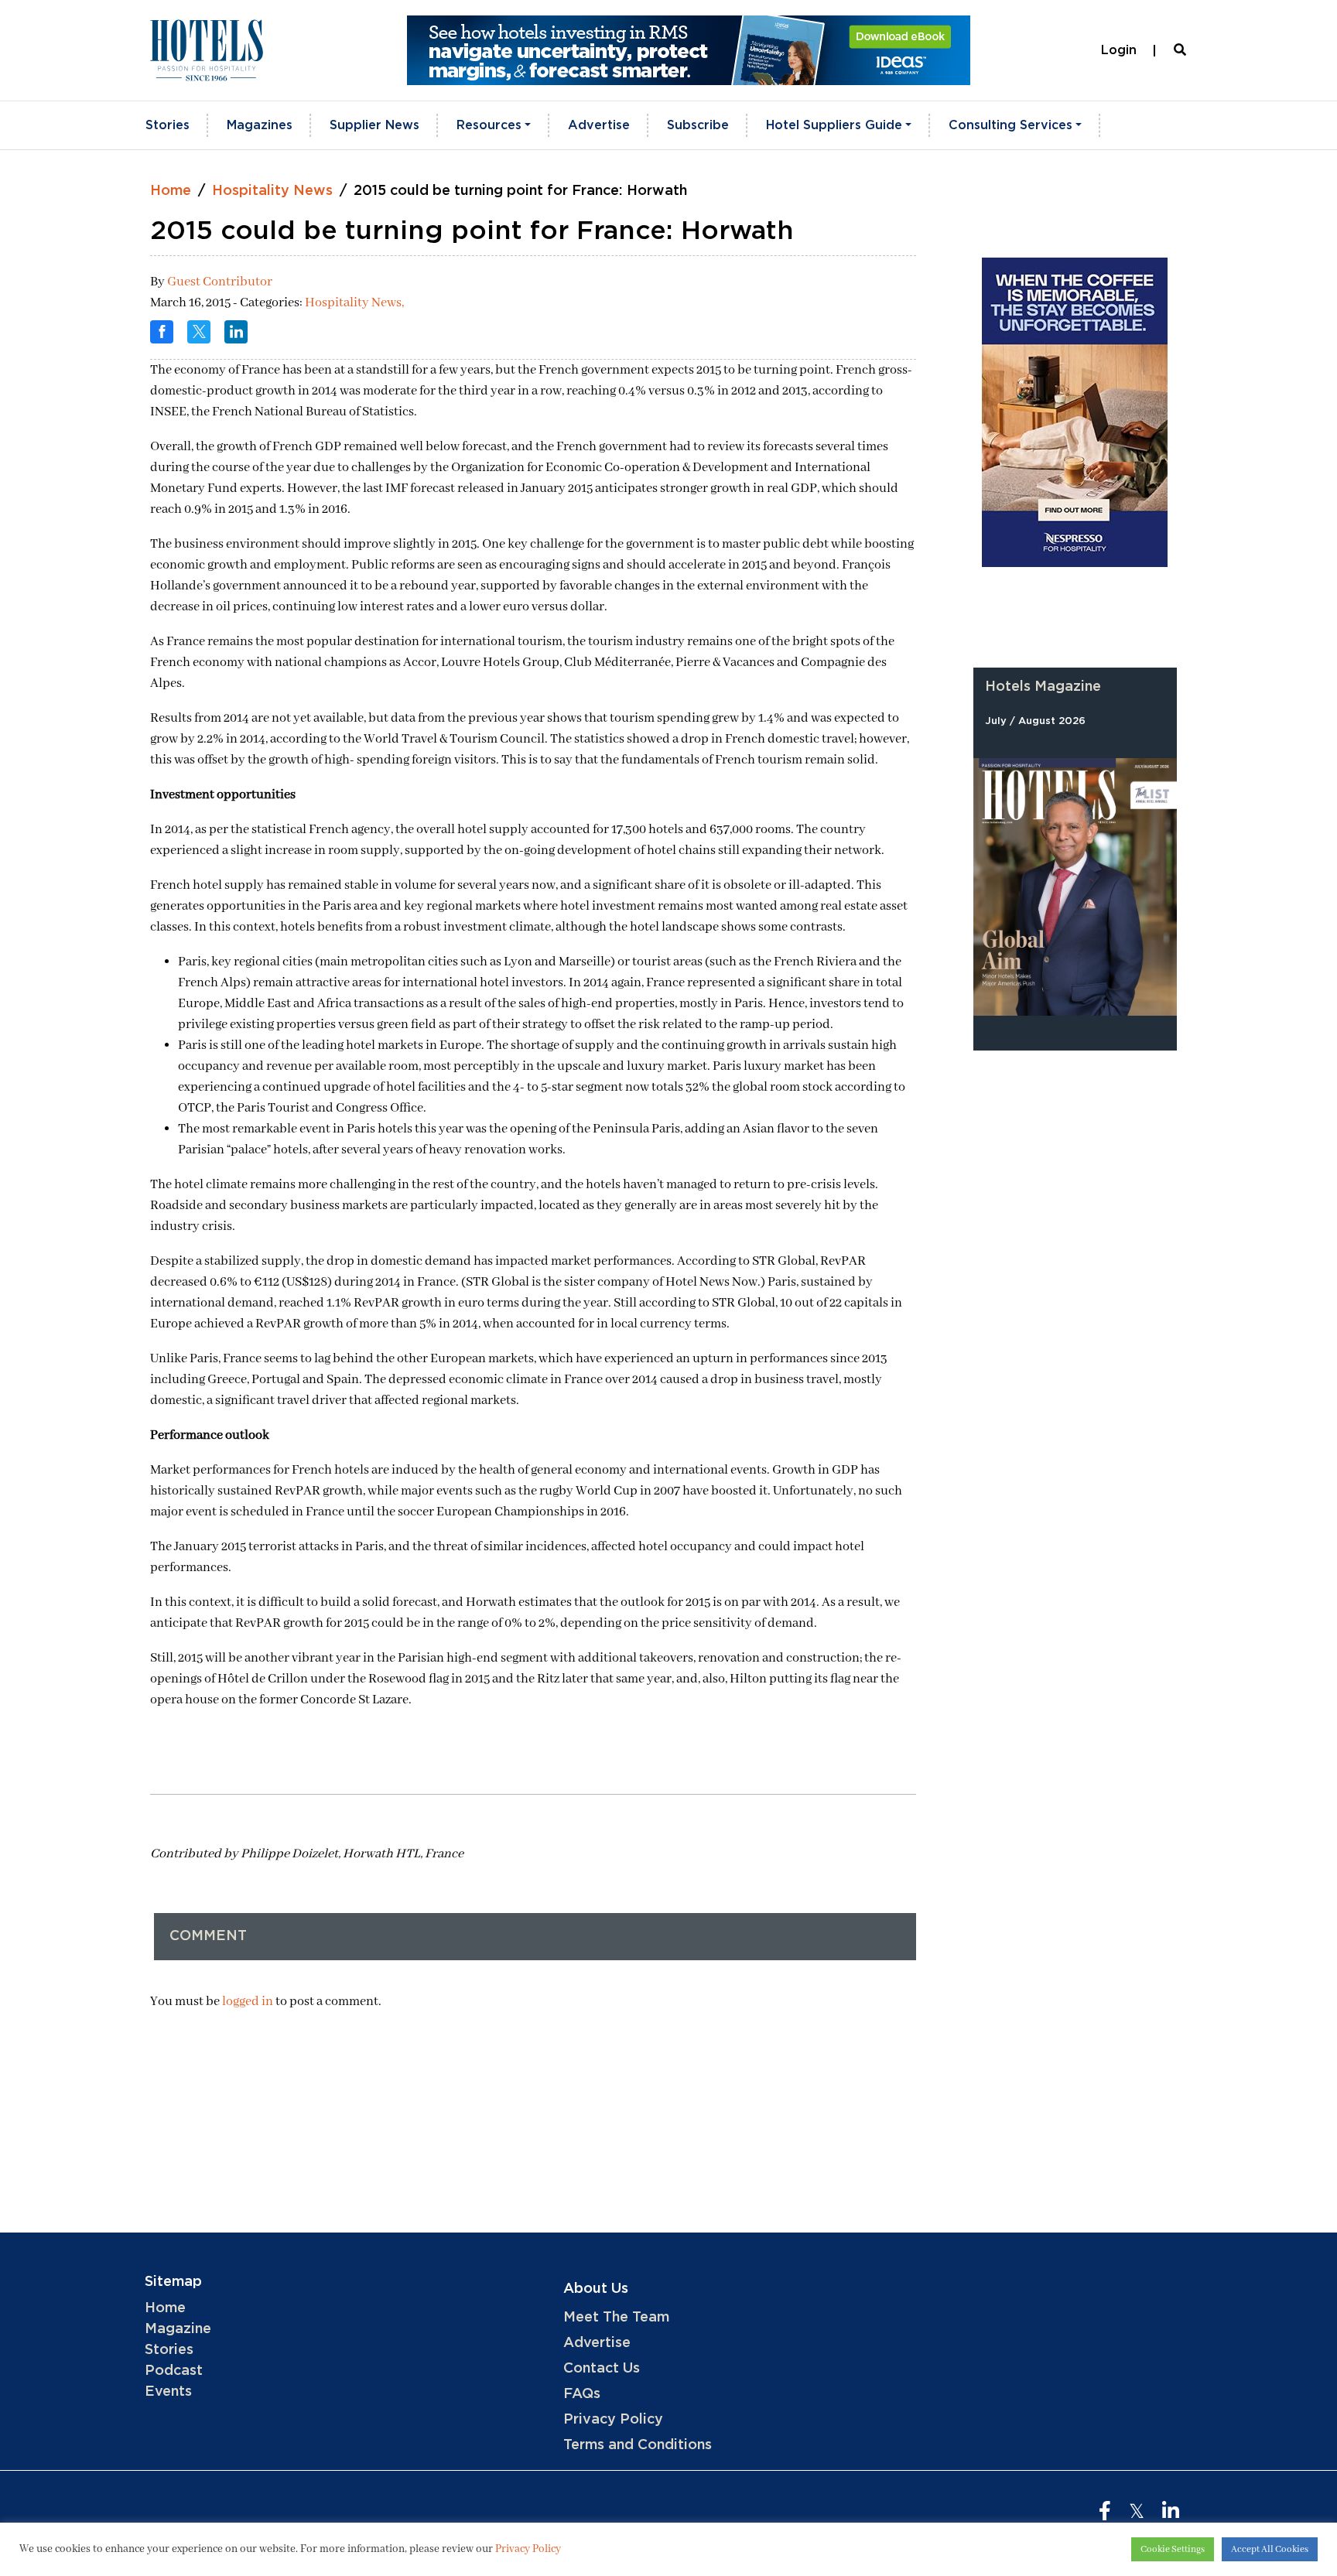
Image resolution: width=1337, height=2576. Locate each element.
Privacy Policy (613, 2420)
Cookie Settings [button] (1173, 2549)
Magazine (178, 2329)
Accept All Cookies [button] (1270, 2549)
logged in (248, 2002)
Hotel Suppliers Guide (834, 125)
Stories (168, 125)
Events (168, 2392)
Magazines (260, 125)
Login (1119, 50)
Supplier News (374, 125)
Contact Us (602, 2369)
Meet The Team (616, 2318)
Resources (489, 125)
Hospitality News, (354, 303)
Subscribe (698, 125)
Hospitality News (272, 191)
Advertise (599, 125)
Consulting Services (1010, 125)
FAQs (582, 2394)
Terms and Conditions (638, 2445)
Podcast (174, 2371)
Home (171, 191)
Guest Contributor (220, 282)
